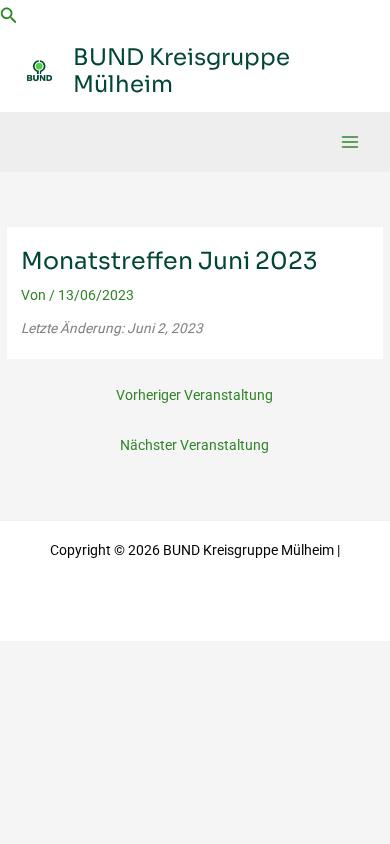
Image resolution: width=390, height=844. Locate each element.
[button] (9, 15)
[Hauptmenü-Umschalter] (350, 141)
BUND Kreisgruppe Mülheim (181, 71)
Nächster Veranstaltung (194, 445)
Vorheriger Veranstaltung (194, 395)
